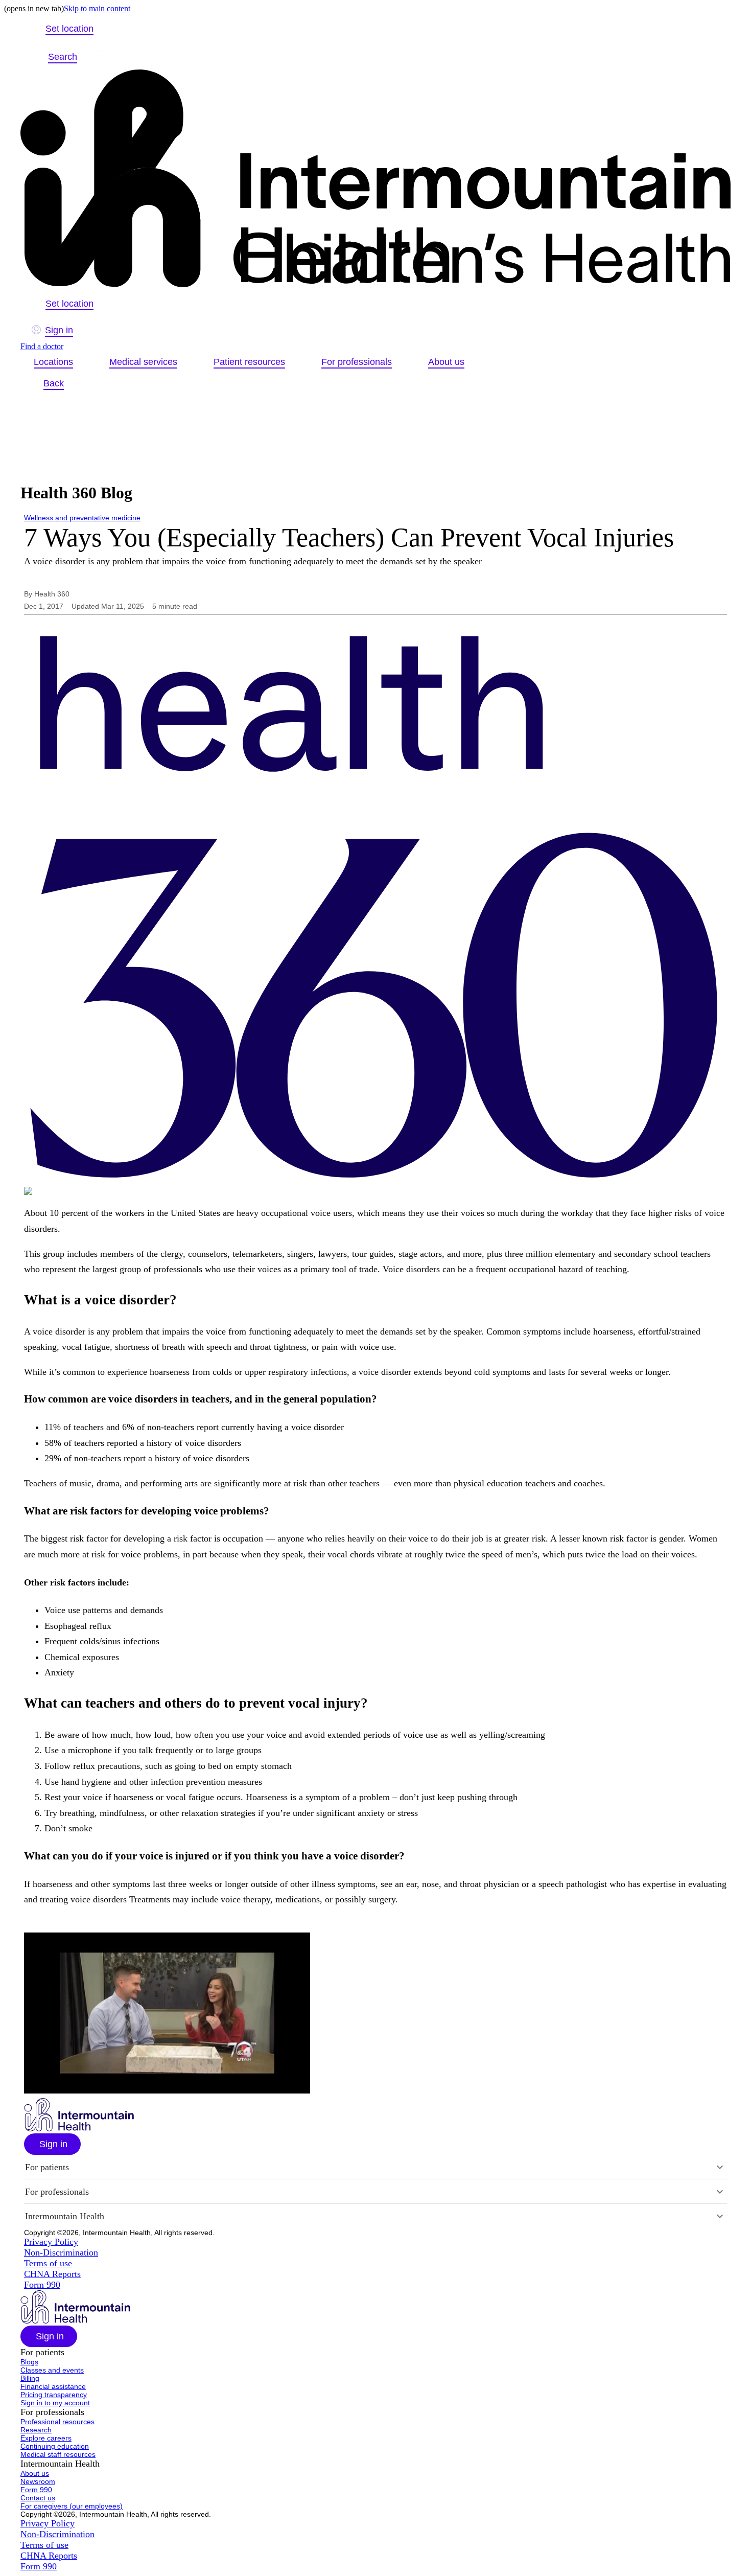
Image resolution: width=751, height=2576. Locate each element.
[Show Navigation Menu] (101, 57)
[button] (52, 2144)
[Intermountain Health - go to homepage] (79, 2129)
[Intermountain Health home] (375, 179)
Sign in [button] (59, 330)
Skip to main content (97, 8)
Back (54, 383)
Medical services (143, 362)
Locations (53, 362)
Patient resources (249, 362)
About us (446, 362)
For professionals (357, 362)
